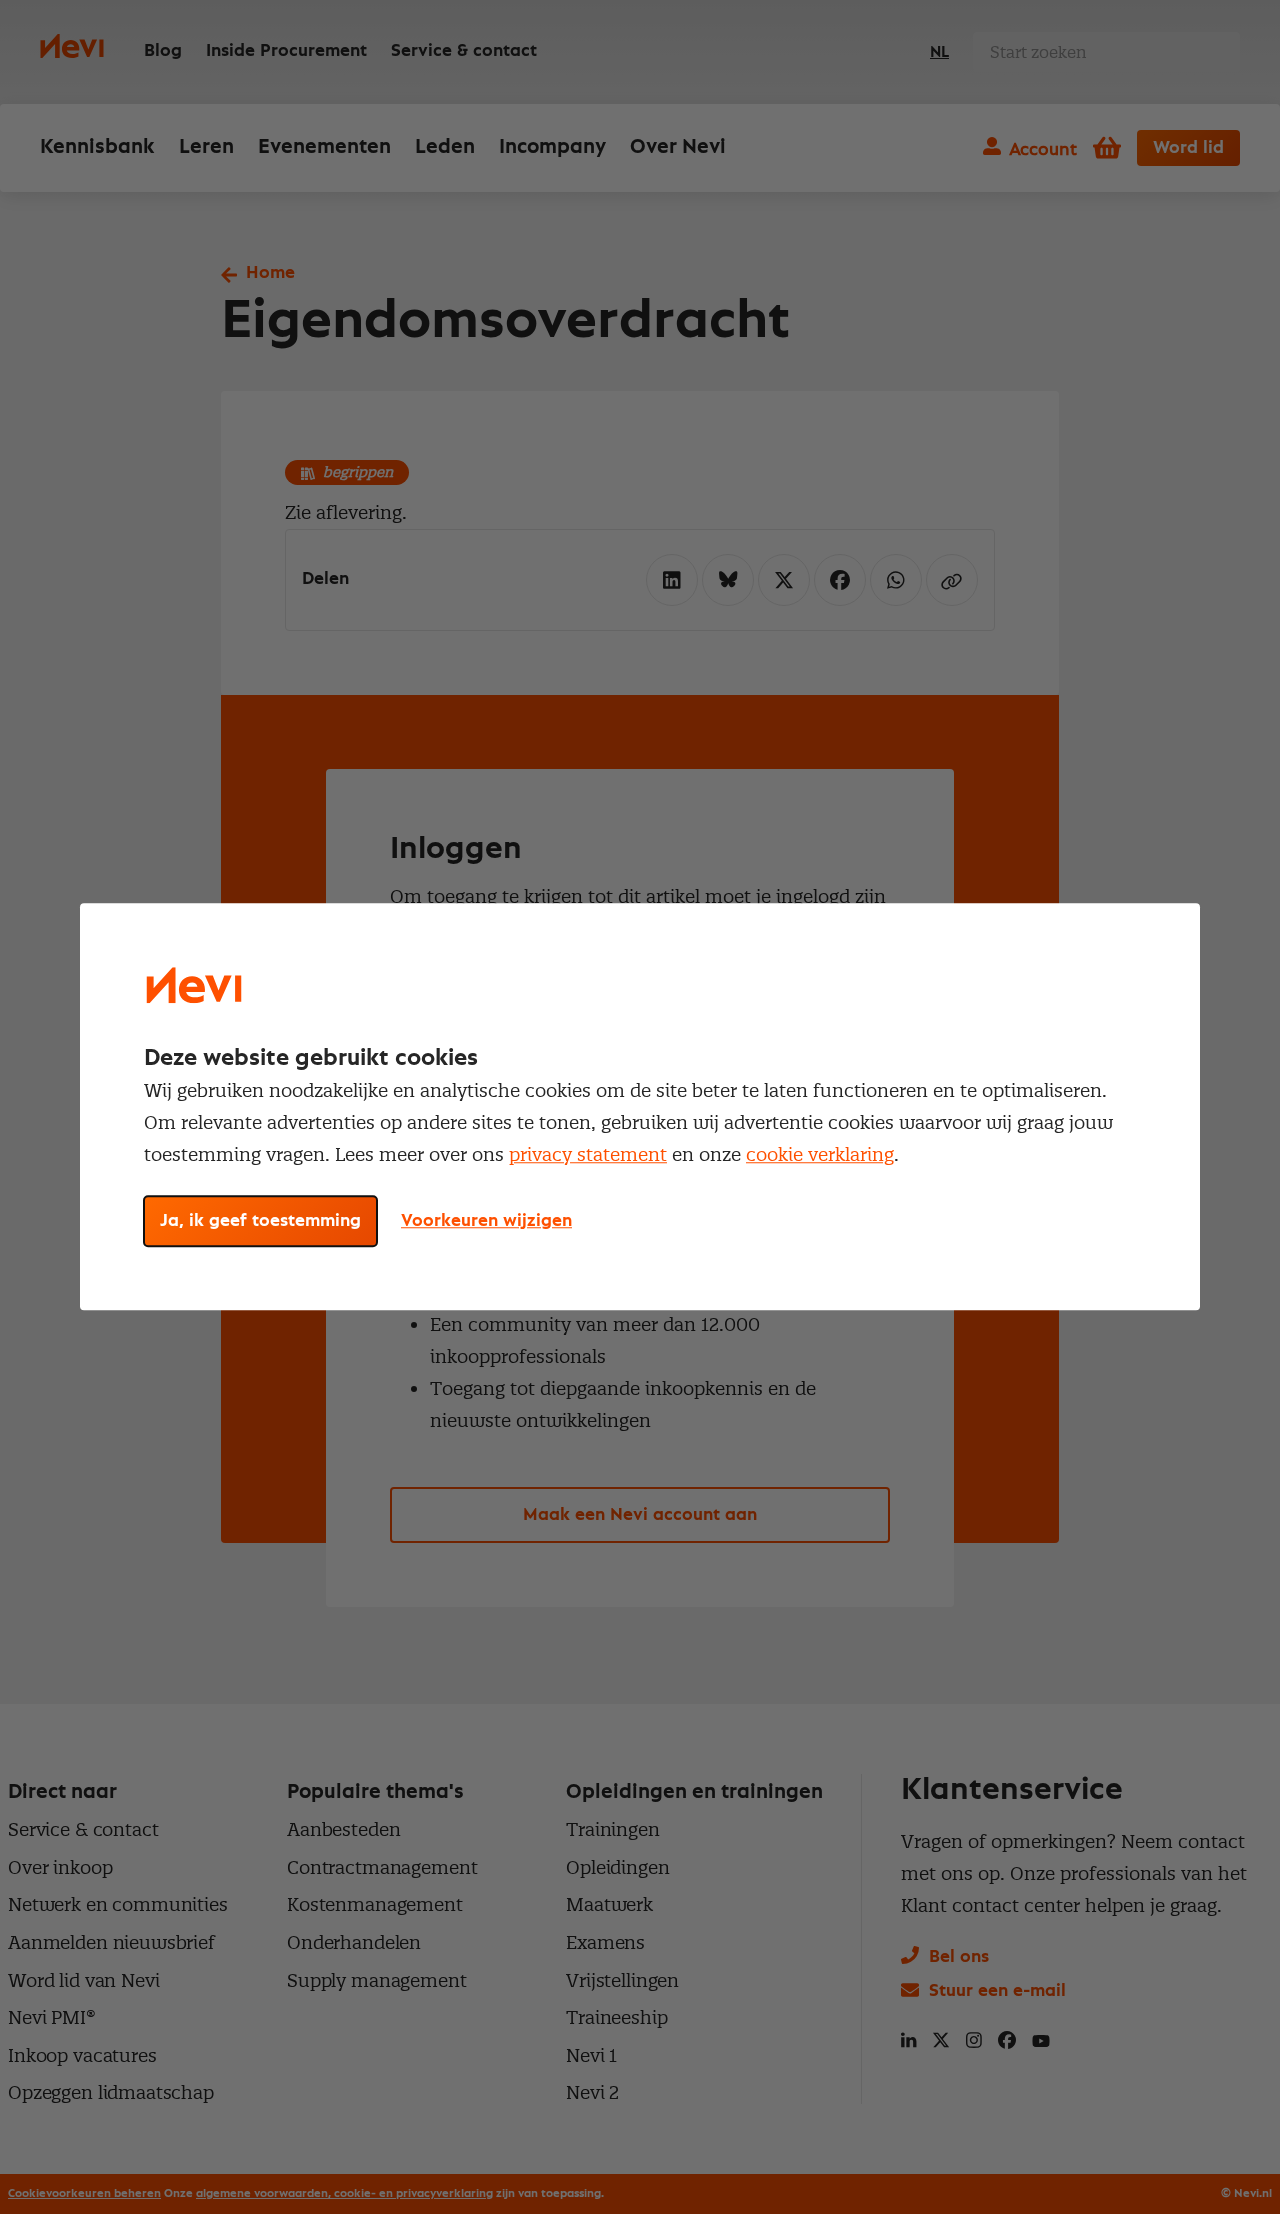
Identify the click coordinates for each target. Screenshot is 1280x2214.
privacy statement (588, 1154)
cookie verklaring (820, 1154)
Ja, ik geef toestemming (260, 1222)
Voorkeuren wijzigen (486, 1222)
